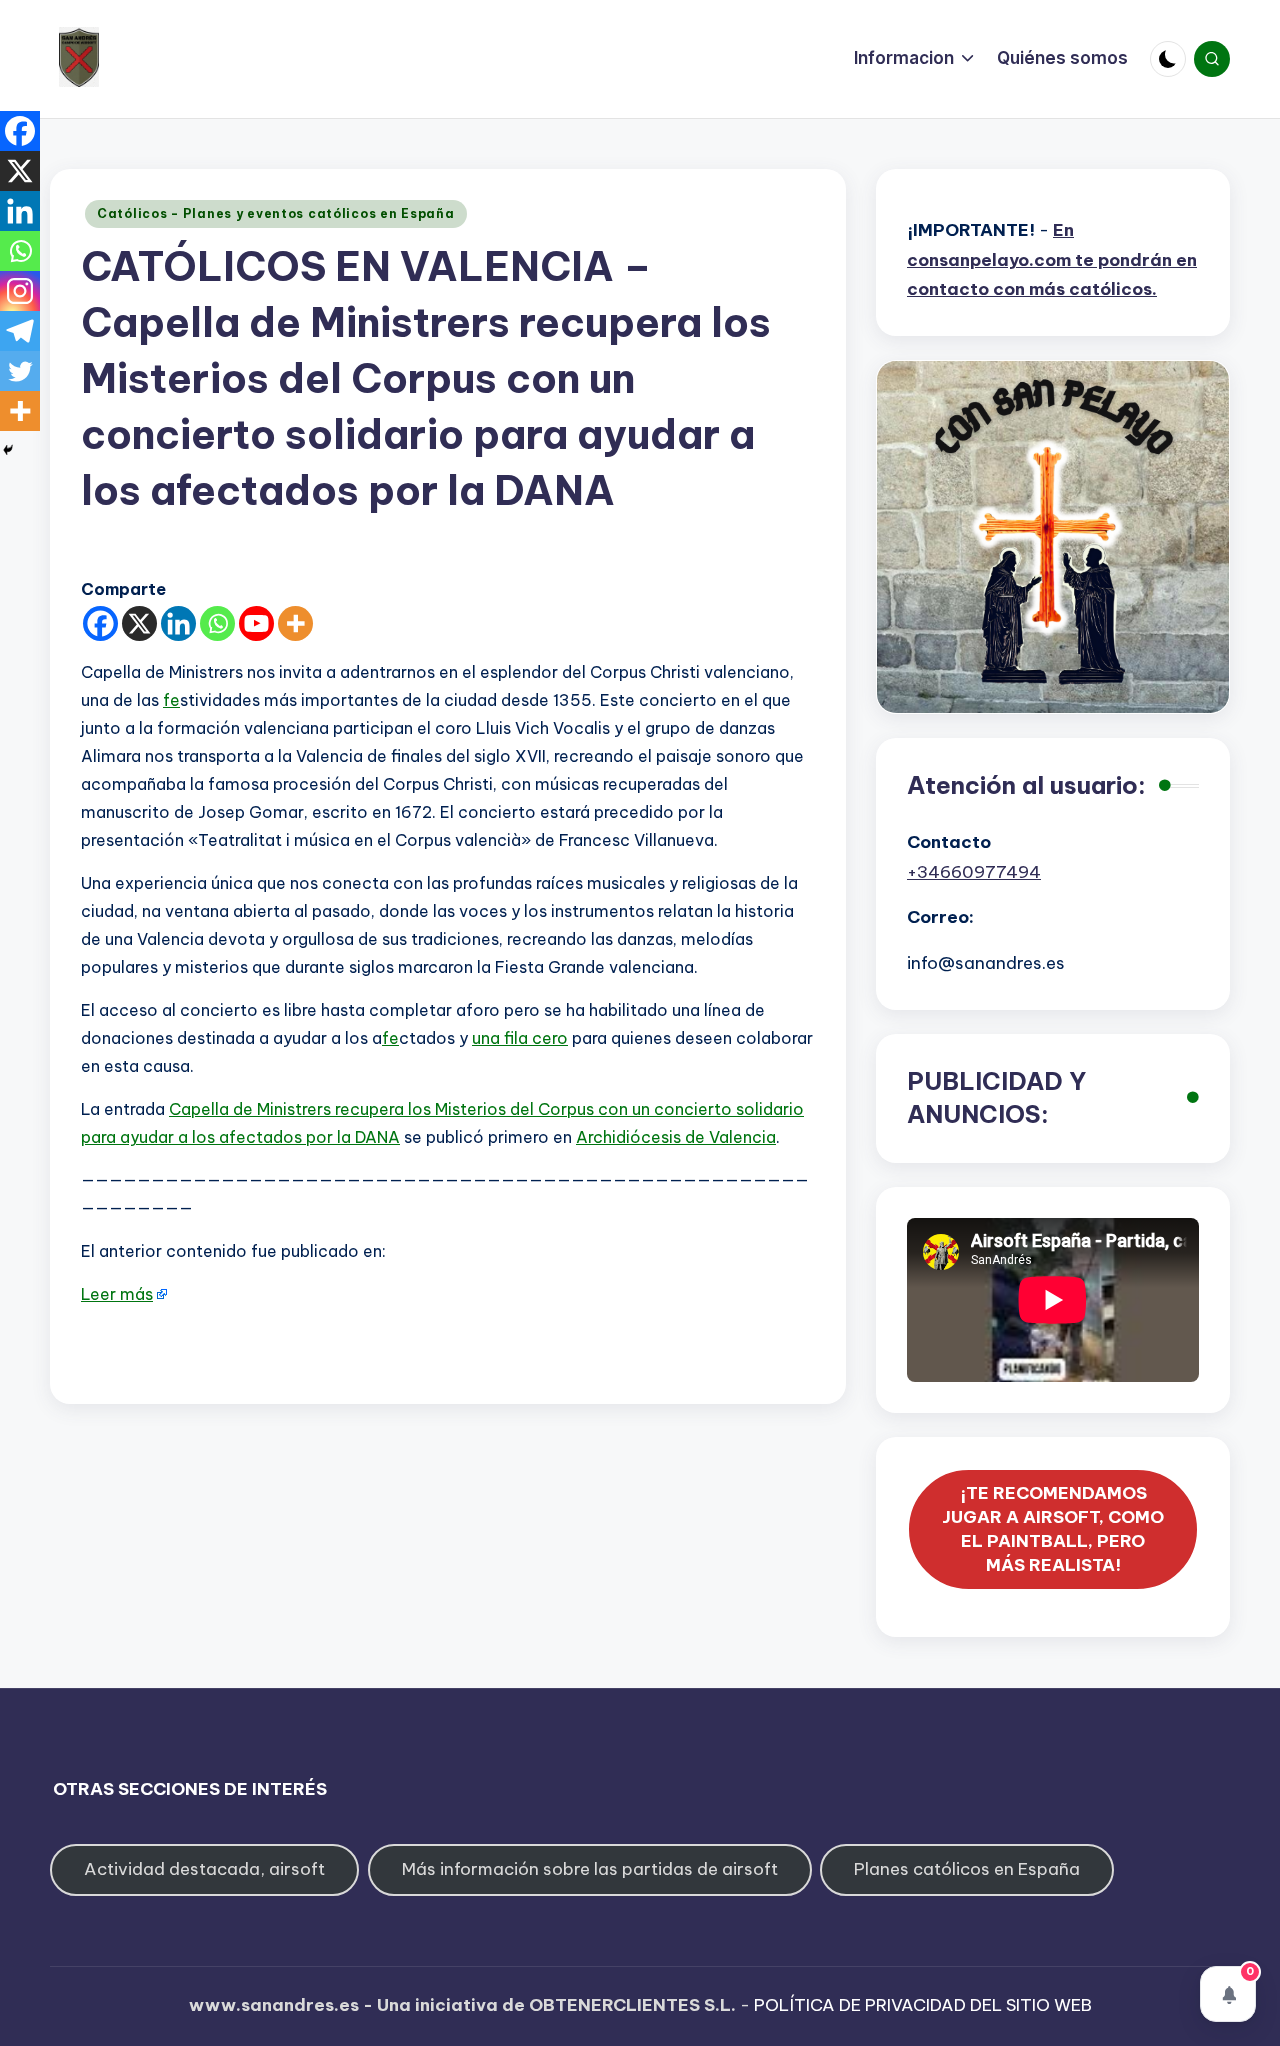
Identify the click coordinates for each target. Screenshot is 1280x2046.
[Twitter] (20, 371)
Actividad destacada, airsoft (204, 1869)
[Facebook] (100, 623)
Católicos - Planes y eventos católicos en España (276, 213)
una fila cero (520, 1038)
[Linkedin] (178, 623)
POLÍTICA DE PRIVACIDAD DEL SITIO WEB (923, 2005)
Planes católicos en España (967, 1869)
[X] (139, 623)
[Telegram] (20, 331)
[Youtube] (256, 623)
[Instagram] (20, 291)
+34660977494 (974, 872)
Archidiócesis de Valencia (676, 1137)
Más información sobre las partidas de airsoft (590, 1869)
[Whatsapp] (217, 623)
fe (171, 700)
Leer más (117, 1294)
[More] (295, 623)
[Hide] (8, 450)
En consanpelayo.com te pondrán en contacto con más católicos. (1052, 260)
